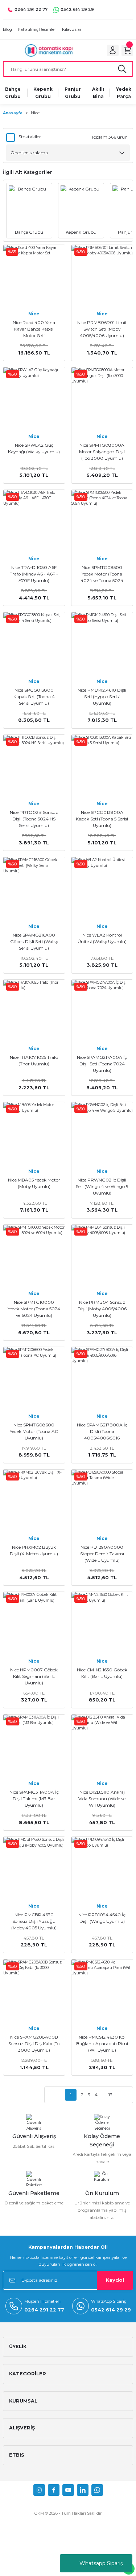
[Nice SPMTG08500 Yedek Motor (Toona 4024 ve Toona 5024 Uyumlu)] (102, 521)
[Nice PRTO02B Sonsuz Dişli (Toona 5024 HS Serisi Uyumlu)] (34, 766)
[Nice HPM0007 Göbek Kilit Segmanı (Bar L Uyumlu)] (34, 1623)
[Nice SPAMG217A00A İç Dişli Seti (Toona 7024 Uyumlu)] (102, 1011)
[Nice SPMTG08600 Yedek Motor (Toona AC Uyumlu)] (34, 1378)
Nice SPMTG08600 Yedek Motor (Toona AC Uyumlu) (34, 1431)
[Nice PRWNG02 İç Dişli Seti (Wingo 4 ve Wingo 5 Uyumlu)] (102, 1133)
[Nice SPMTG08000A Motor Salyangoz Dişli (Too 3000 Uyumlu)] (102, 398)
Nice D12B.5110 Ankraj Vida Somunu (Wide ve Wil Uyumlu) (102, 1799)
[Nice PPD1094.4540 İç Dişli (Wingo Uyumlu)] (102, 1868)
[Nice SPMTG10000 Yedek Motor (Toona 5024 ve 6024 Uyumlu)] (34, 1256)
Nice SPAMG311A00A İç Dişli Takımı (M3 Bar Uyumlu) (34, 1799)
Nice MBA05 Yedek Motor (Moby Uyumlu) (34, 1183)
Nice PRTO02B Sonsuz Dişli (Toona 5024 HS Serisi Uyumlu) (34, 819)
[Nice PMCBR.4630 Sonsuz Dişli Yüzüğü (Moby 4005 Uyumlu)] (34, 1868)
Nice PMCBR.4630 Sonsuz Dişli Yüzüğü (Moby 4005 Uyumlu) (34, 1921)
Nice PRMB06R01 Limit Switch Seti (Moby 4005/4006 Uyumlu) (102, 329)
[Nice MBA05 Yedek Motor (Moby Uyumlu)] (34, 1133)
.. (103, 2095)
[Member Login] (113, 50)
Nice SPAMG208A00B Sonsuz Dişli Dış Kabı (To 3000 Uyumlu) (34, 2043)
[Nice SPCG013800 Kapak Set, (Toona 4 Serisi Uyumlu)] (34, 643)
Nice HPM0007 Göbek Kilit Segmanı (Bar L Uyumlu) (34, 1676)
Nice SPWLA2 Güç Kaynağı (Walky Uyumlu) (34, 448)
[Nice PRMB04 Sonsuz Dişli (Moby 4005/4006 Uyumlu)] (102, 1256)
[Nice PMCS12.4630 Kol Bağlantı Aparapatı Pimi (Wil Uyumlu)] (102, 1990)
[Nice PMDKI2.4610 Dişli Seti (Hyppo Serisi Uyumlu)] (102, 643)
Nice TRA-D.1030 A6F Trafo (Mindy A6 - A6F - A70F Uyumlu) (34, 574)
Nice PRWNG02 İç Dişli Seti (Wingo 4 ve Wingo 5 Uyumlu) (102, 1186)
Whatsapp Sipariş (101, 2563)
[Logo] (49, 50)
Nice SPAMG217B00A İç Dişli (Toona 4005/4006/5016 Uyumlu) (102, 1432)
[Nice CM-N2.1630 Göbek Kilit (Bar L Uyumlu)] (102, 1623)
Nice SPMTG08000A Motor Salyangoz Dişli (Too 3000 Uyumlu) (102, 452)
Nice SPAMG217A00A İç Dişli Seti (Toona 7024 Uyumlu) (102, 1064)
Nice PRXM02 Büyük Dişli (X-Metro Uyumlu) (34, 1550)
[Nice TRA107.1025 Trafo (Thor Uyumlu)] (34, 1011)
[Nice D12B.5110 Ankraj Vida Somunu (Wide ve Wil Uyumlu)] (102, 1745)
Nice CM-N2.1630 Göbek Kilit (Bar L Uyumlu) (102, 1673)
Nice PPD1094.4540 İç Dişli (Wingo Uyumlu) (102, 1918)
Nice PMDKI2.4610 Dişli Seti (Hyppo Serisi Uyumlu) (102, 697)
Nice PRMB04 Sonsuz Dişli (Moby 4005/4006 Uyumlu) (102, 1309)
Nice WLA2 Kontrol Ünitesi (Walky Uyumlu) (102, 938)
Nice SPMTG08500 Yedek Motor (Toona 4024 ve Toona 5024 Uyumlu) (102, 574)
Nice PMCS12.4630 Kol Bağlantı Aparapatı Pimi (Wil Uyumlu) (102, 2043)
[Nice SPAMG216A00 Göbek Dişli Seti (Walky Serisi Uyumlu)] (34, 888)
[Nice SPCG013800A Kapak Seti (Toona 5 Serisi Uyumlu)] (102, 766)
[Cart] (127, 50)
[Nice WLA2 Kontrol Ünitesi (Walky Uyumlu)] (102, 888)
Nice (35, 113)
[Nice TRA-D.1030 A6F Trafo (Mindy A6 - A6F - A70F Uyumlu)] (34, 521)
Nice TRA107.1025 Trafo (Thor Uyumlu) (34, 1060)
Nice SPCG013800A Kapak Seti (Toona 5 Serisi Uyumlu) (102, 819)
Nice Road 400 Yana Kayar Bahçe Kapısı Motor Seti (34, 329)
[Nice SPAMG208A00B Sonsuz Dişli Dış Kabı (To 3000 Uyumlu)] (34, 1990)
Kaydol (115, 2280)
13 (110, 2095)
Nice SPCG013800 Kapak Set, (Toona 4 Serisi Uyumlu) (34, 697)
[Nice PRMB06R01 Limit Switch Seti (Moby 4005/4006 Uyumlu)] (102, 276)
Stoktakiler (30, 137)
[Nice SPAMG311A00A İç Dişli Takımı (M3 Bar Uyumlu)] (34, 1745)
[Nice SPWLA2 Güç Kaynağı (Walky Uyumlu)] (34, 398)
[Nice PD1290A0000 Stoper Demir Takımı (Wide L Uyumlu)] (102, 1500)
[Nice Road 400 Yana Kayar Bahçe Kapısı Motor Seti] (34, 276)
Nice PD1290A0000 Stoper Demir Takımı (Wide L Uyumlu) (102, 1554)
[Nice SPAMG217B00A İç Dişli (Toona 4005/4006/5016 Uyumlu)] (102, 1378)
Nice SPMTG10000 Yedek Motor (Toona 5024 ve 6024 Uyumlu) (34, 1309)
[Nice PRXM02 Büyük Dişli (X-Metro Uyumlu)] (34, 1500)
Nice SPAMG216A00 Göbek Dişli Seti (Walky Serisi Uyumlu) (34, 941)
